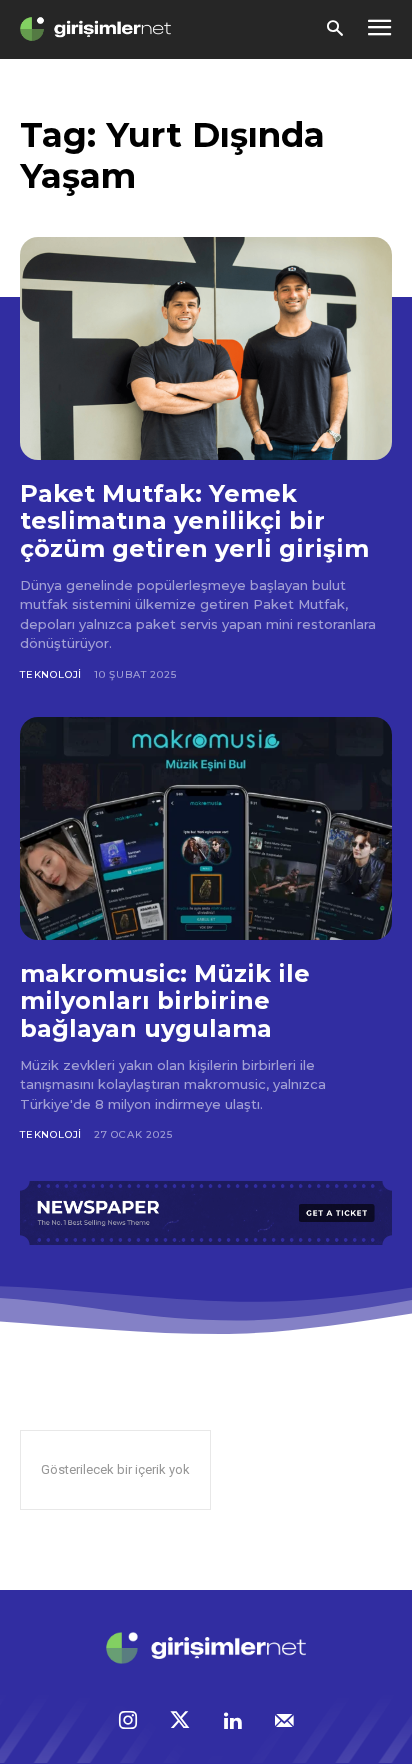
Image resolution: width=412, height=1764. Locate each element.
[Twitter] (180, 1722)
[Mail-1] (284, 1722)
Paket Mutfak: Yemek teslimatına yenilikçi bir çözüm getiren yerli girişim (194, 521)
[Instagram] (128, 1722)
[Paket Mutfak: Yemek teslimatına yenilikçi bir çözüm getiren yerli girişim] (206, 348)
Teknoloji (51, 674)
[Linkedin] (232, 1722)
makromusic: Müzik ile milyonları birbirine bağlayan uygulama (165, 1001)
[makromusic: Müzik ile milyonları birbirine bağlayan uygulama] (206, 828)
